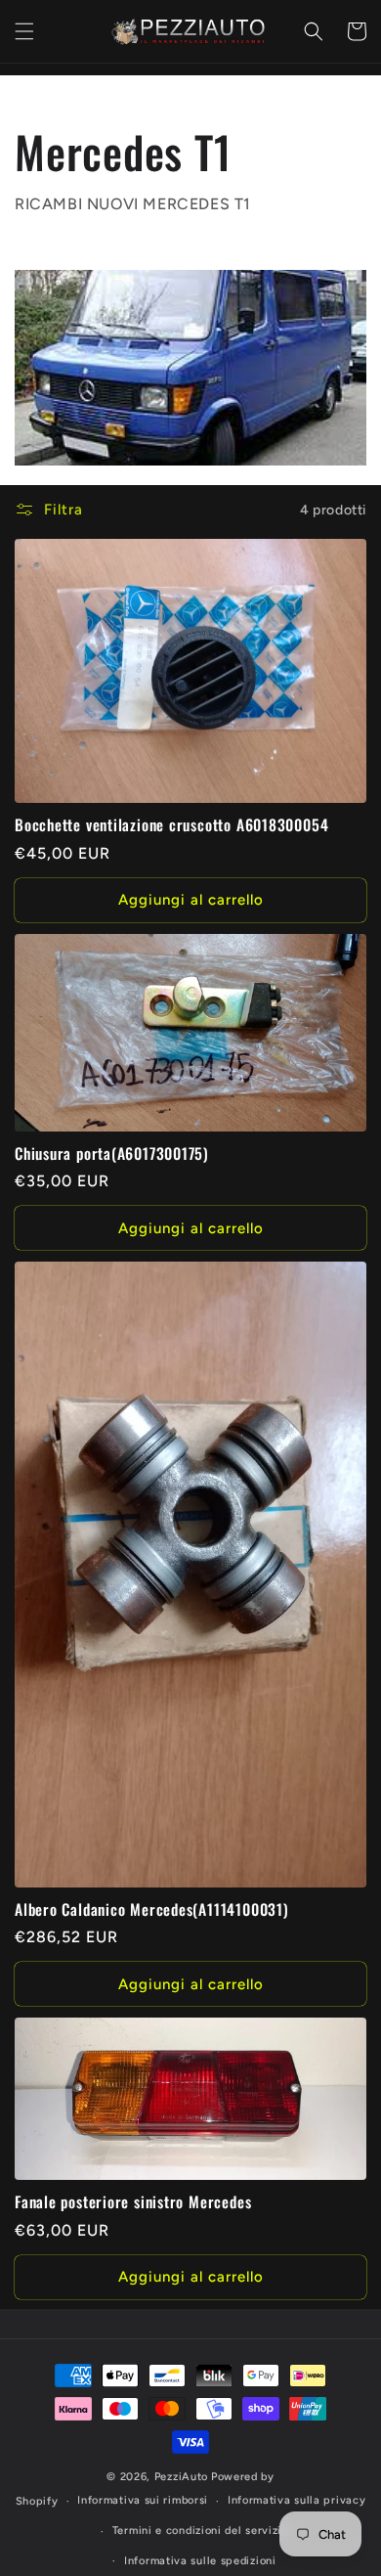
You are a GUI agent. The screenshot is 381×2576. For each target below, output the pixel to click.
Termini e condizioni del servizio (200, 2531)
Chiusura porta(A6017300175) (112, 1154)
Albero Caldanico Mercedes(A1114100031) (152, 1910)
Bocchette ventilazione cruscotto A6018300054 (171, 825)
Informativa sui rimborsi (143, 2500)
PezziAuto (181, 2477)
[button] (24, 31)
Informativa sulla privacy (297, 2500)
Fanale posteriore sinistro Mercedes (133, 2202)
